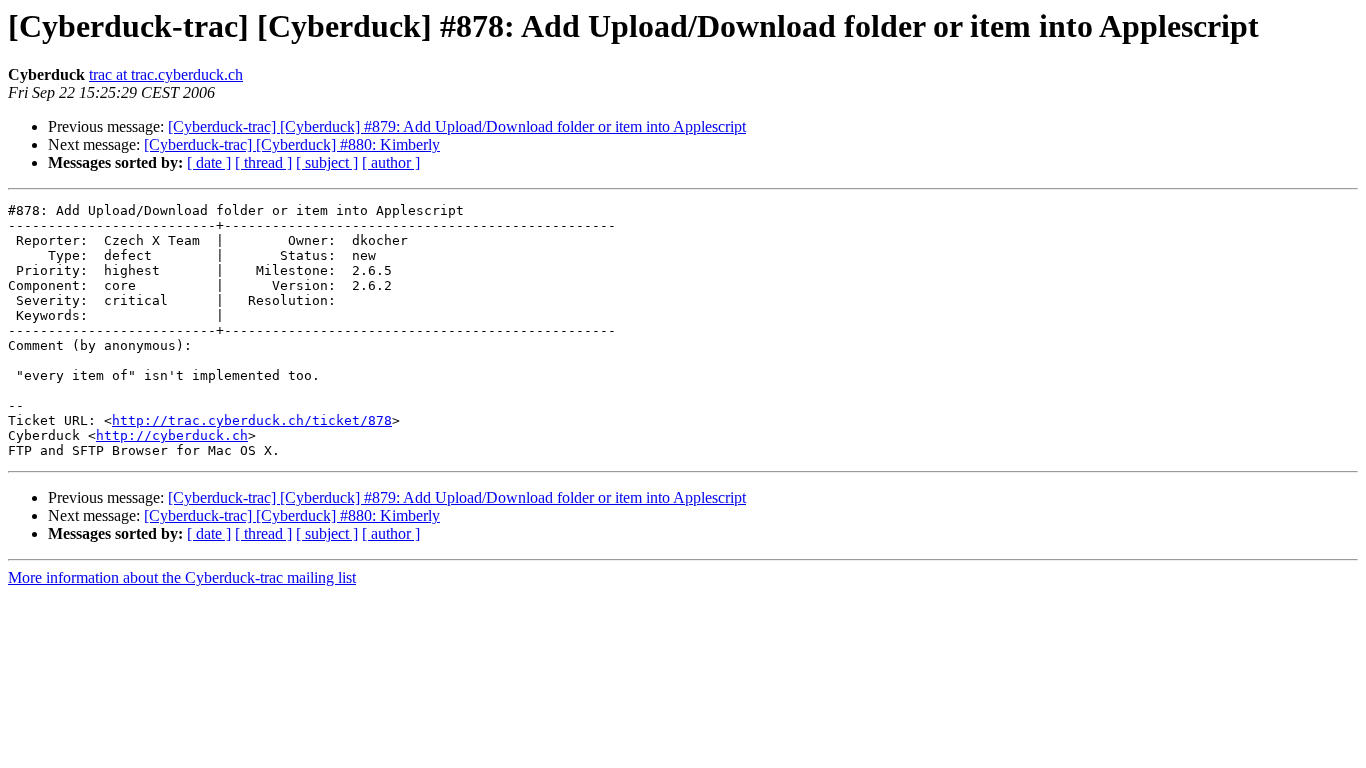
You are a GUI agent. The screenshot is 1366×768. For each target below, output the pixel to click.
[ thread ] (263, 162)
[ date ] (209, 162)
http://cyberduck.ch (172, 435)
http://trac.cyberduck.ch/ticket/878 (252, 420)
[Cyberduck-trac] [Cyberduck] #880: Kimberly (292, 144)
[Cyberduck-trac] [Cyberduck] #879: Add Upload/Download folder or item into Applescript (457, 126)
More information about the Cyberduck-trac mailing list (182, 577)
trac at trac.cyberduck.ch (166, 74)
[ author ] (391, 162)
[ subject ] (327, 162)
